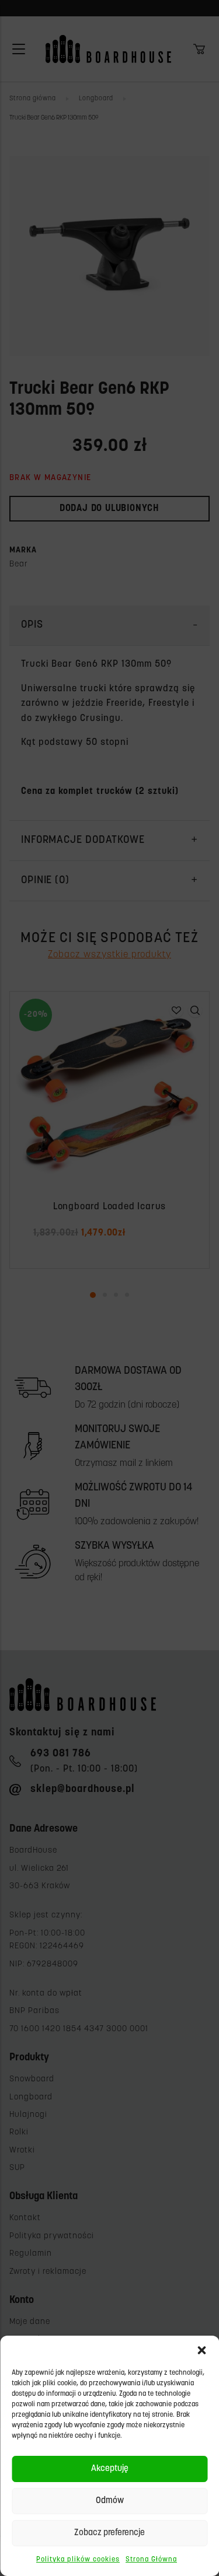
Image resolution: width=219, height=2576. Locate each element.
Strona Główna (151, 2560)
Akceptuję (110, 2469)
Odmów (110, 2501)
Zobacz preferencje (109, 2533)
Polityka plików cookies (78, 2560)
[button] (201, 2350)
